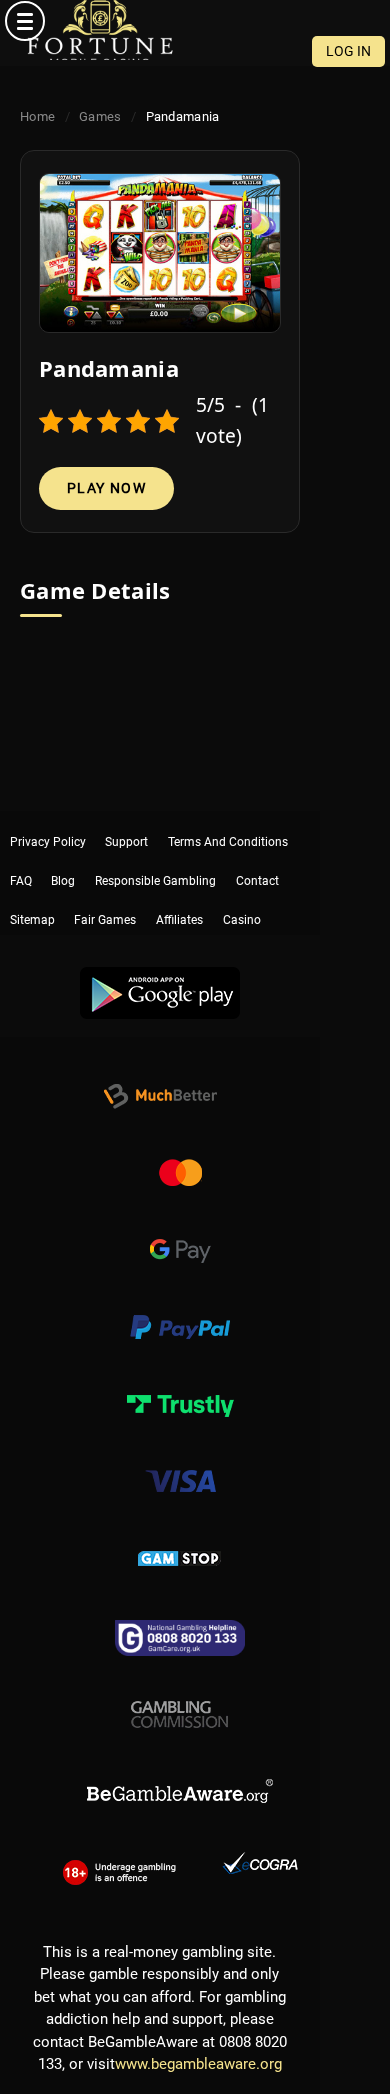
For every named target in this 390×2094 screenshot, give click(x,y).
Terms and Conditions (228, 823)
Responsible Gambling (155, 854)
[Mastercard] (180, 1152)
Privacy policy (48, 823)
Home (37, 116)
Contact (257, 854)
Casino (242, 885)
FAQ (21, 854)
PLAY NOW (106, 488)
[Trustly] (180, 1383)
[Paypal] (180, 1306)
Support (126, 823)
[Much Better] (160, 1075)
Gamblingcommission (180, 1691)
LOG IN (348, 51)
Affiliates (179, 885)
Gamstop (180, 1537)
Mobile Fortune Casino (100, 30)
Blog (63, 854)
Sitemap (32, 885)
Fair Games (105, 885)
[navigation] (195, 21)
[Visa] (180, 1460)
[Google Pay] (180, 1229)
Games (100, 116)
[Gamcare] (180, 1614)
